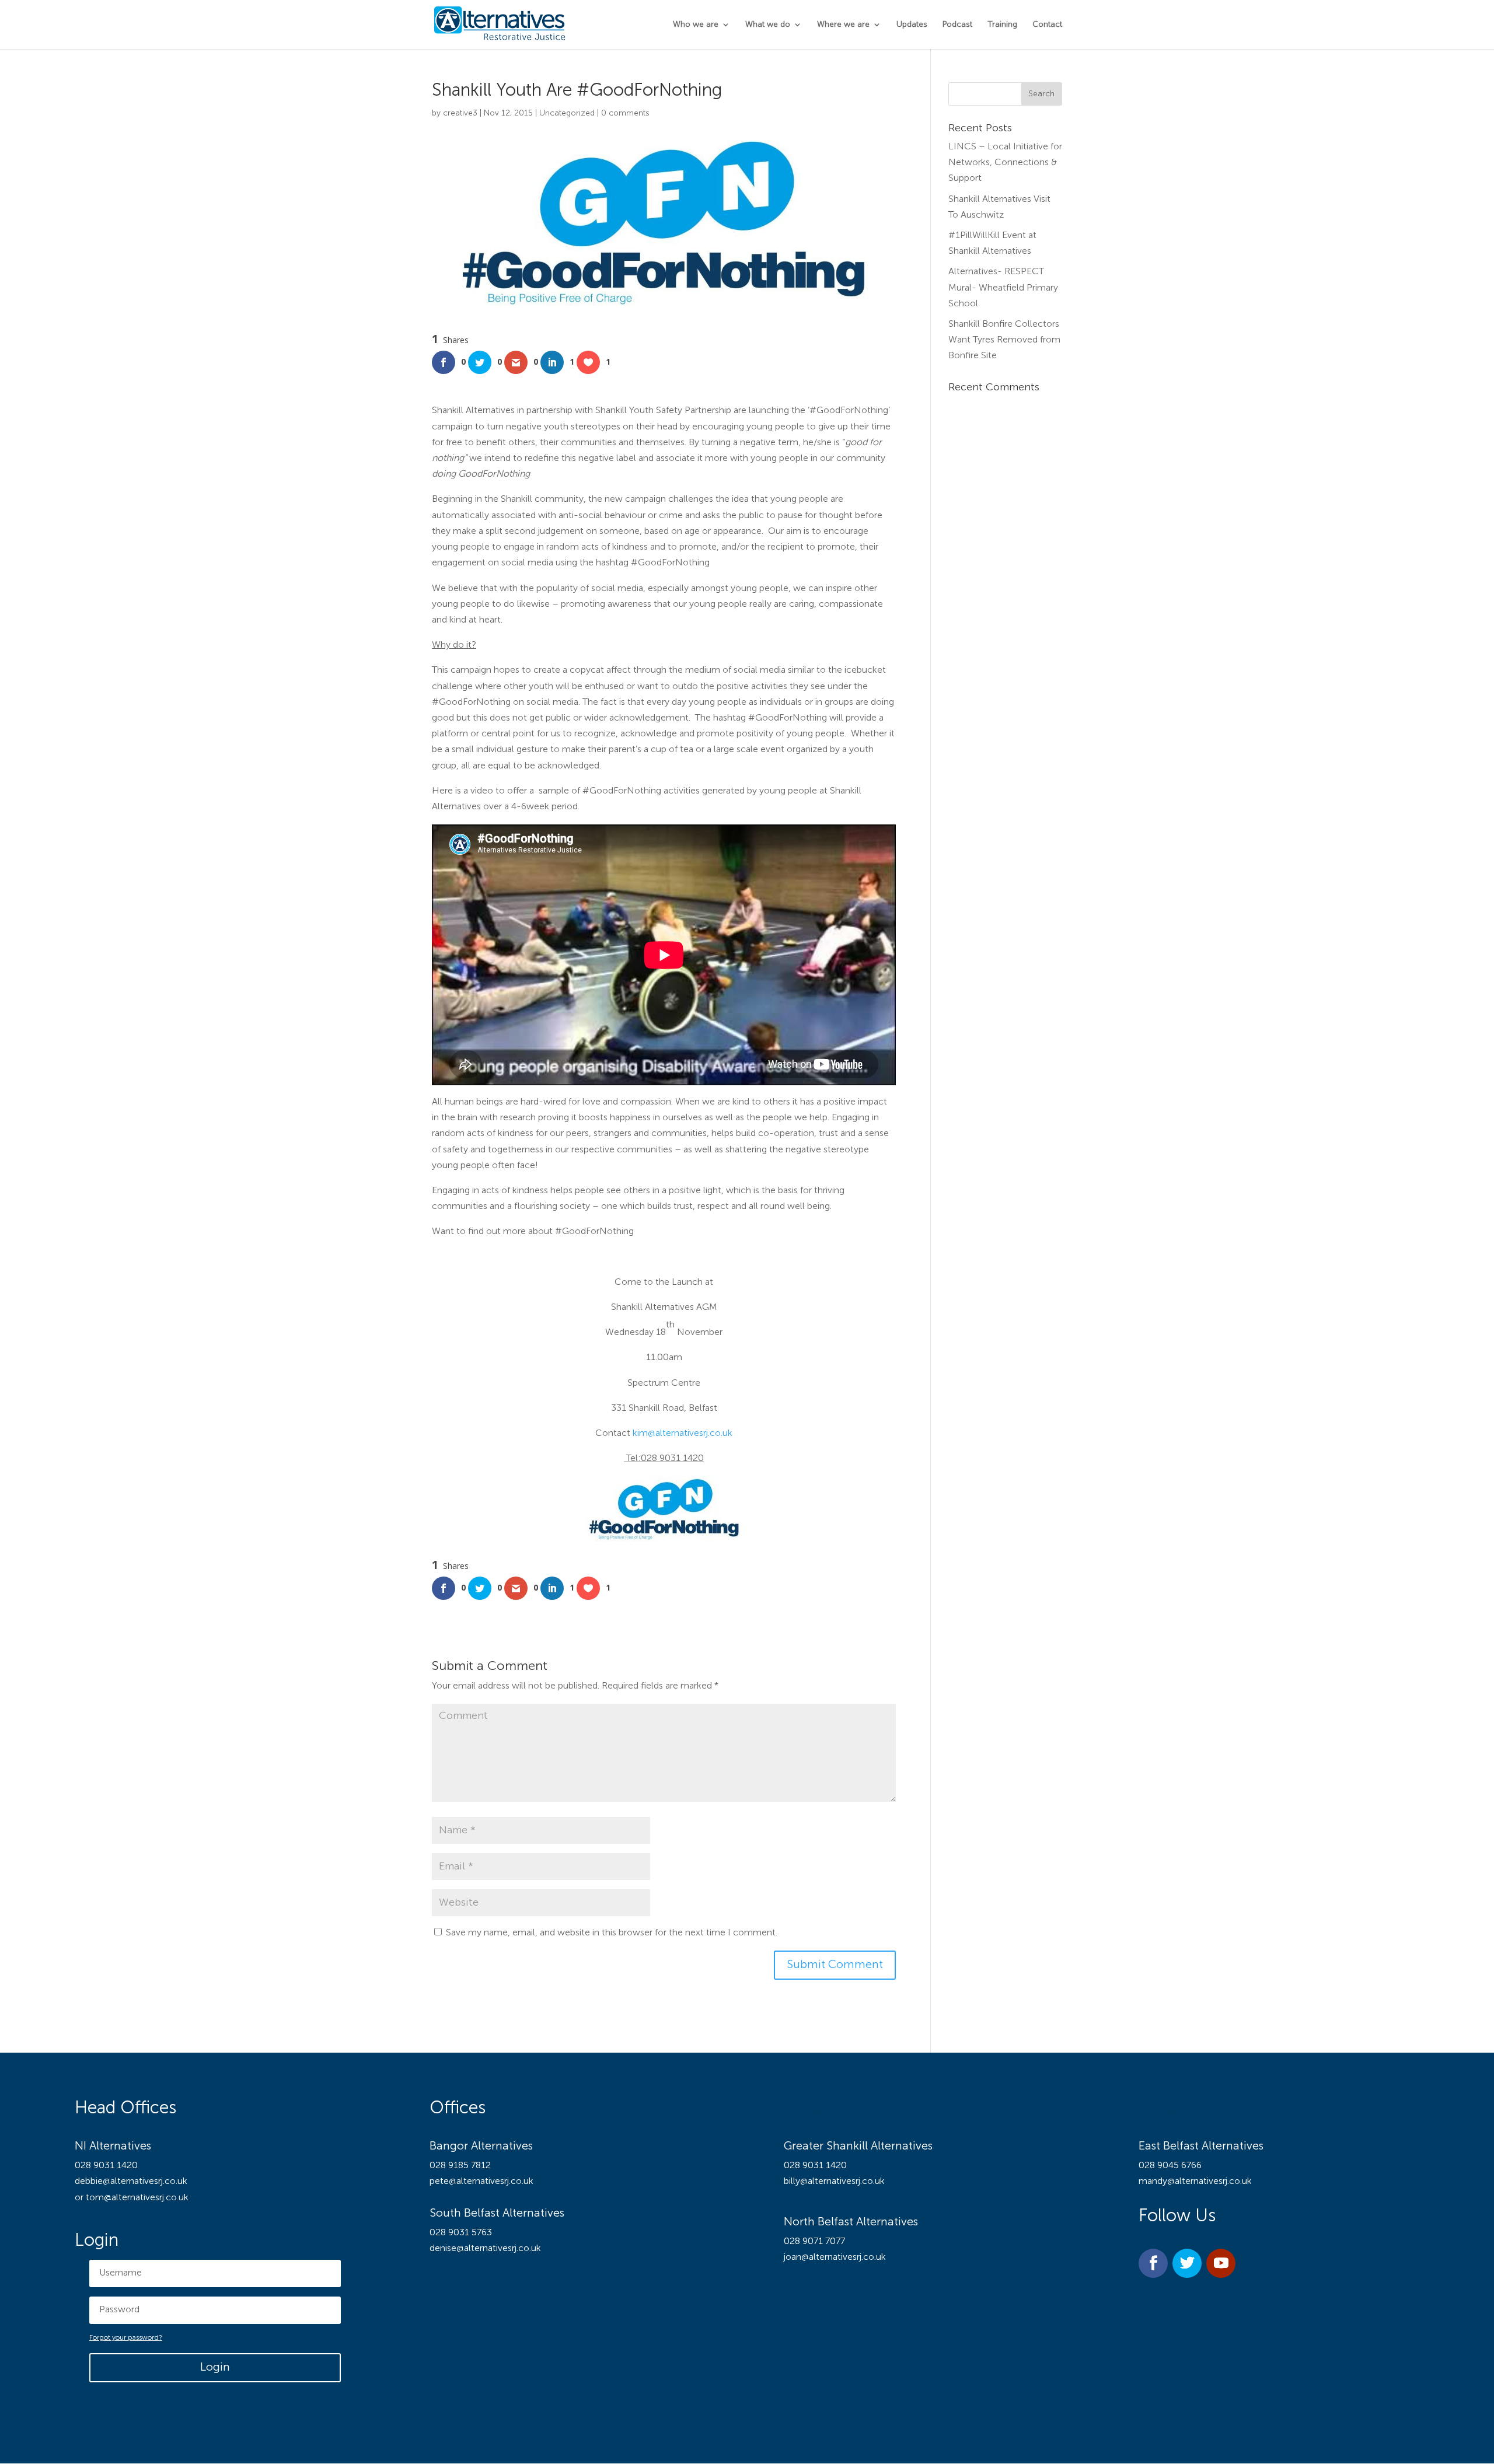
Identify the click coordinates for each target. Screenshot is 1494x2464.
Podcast (957, 25)
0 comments (625, 113)
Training (1002, 25)
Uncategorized (567, 113)
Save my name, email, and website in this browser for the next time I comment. (612, 1933)
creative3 (460, 113)
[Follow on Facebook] (1153, 2263)
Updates (912, 25)
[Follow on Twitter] (1187, 2263)
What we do (768, 25)
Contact (1047, 25)
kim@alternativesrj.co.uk (683, 1434)
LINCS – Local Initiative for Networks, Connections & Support (1005, 163)
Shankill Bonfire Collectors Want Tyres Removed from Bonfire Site (1004, 340)
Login (215, 2368)
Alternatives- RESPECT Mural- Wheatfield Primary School (1003, 288)
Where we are (843, 25)
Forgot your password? (126, 2338)
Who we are (696, 25)
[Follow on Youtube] (1221, 2263)
